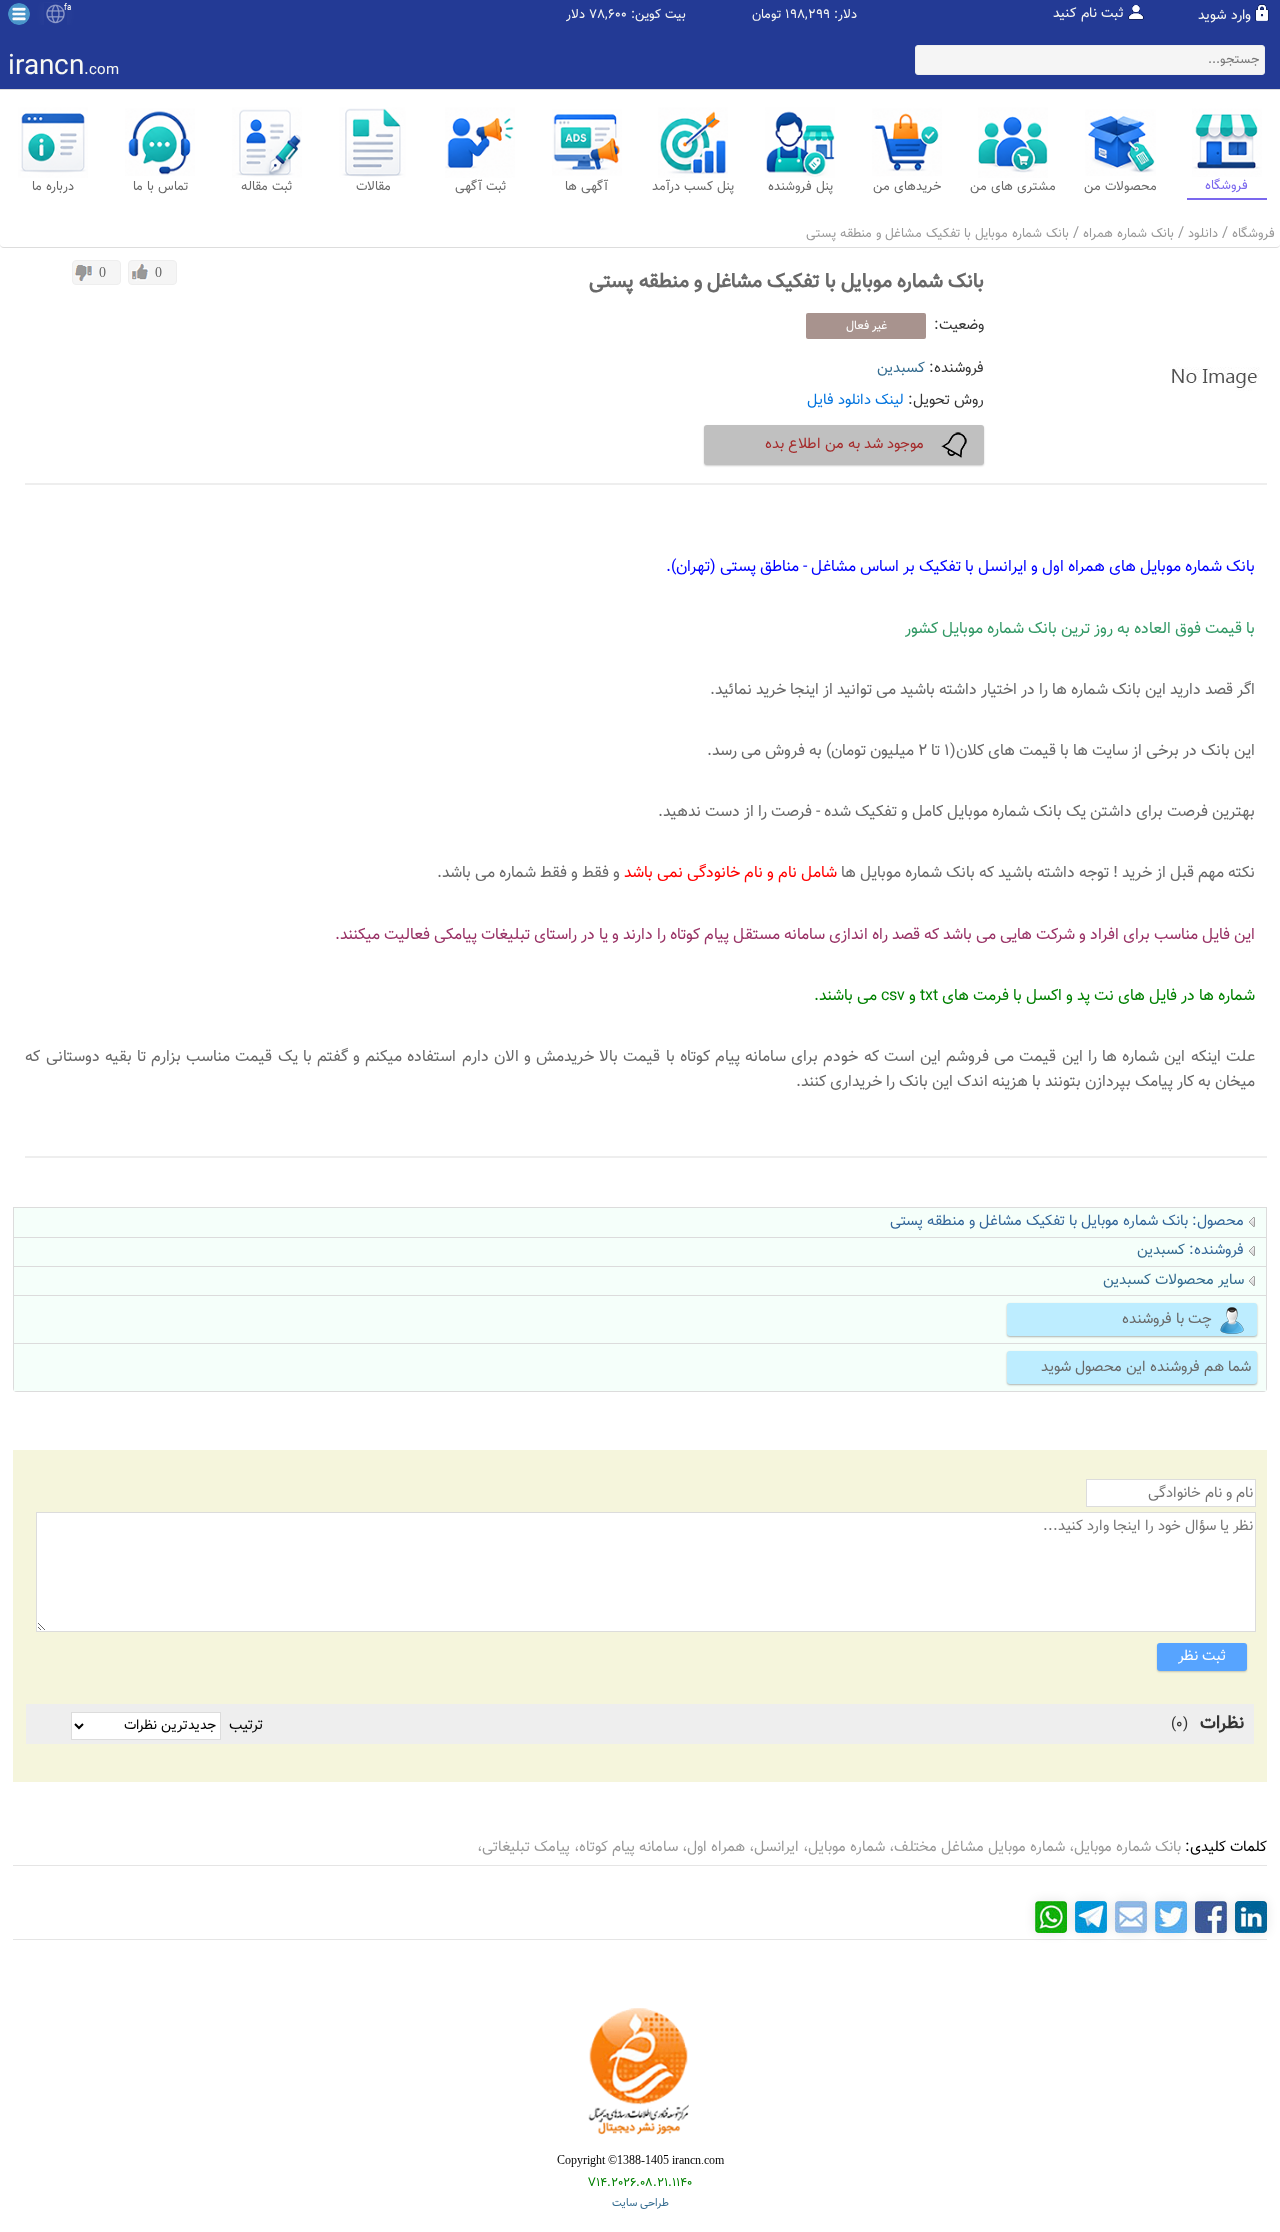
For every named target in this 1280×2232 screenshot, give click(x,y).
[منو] (19, 14)
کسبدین (901, 368)
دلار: (845, 15)
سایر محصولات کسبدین (1173, 1280)
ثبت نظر (1202, 1656)
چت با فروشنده (1167, 1319)
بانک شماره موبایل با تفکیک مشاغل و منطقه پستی (937, 234)
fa (67, 8)
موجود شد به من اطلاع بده (844, 444)
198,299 (807, 15)
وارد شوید (1224, 16)
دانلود (1203, 234)
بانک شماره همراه (1128, 234)
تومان (766, 15)
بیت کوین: (658, 15)
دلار (575, 15)
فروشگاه (1253, 234)
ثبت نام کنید (1088, 14)
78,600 (608, 15)
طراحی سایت (640, 2203)
